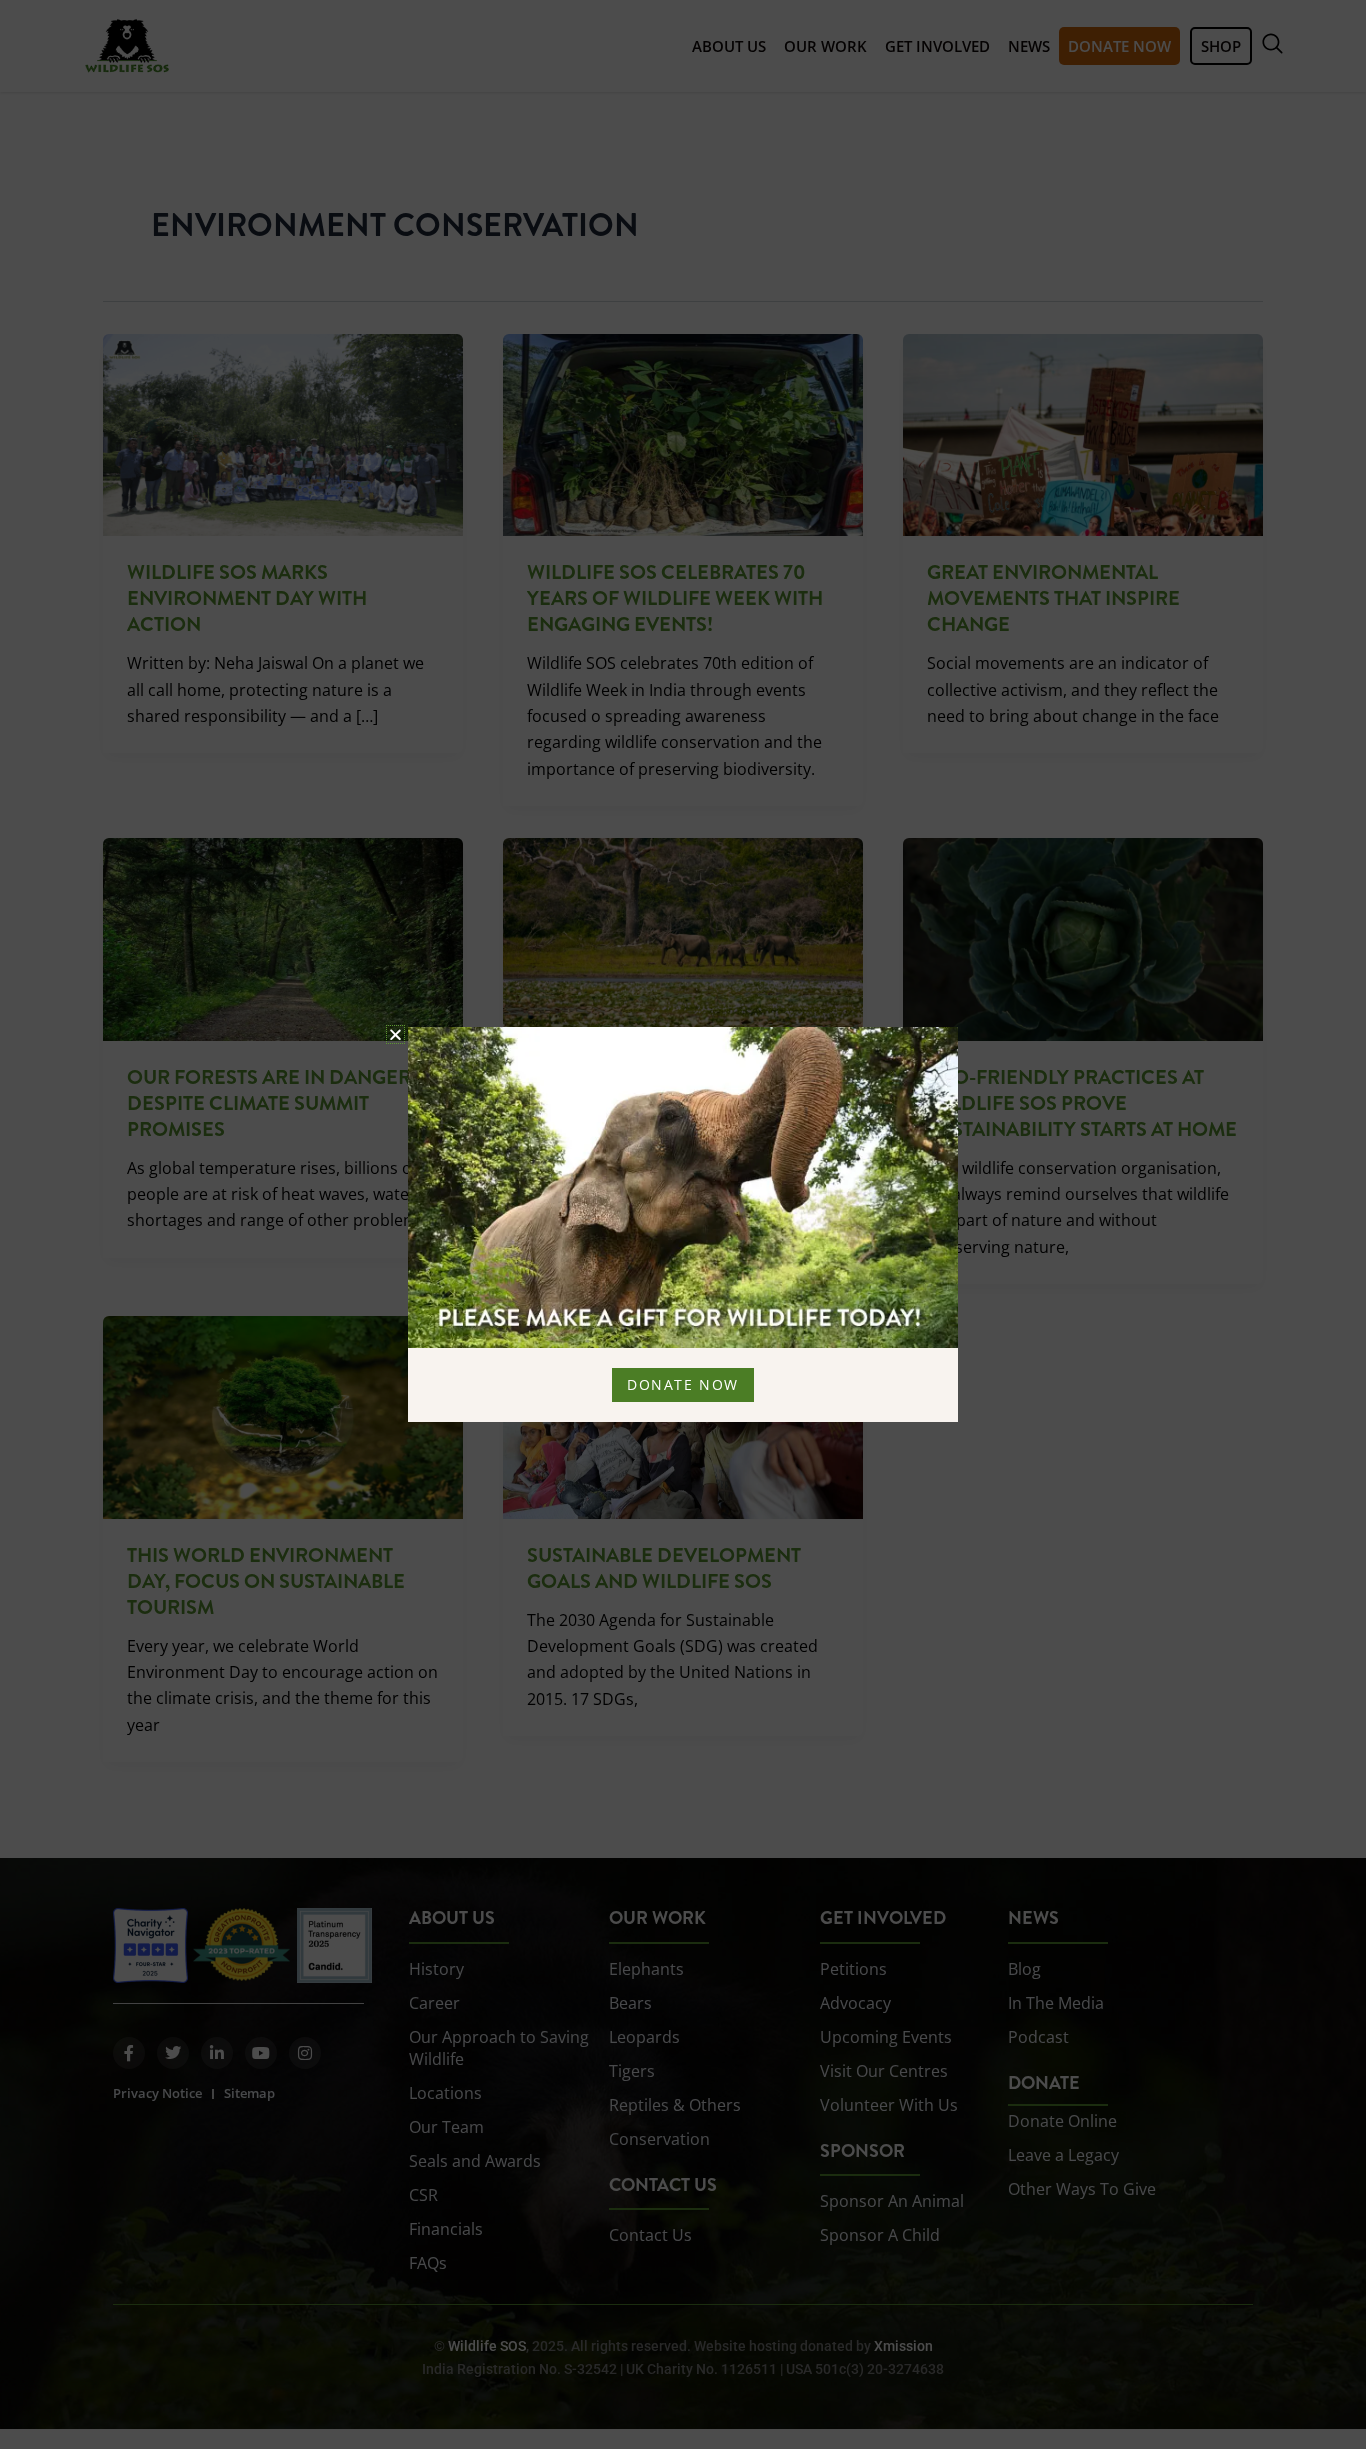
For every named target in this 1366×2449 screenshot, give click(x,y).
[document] (683, 1224)
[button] (395, 1034)
